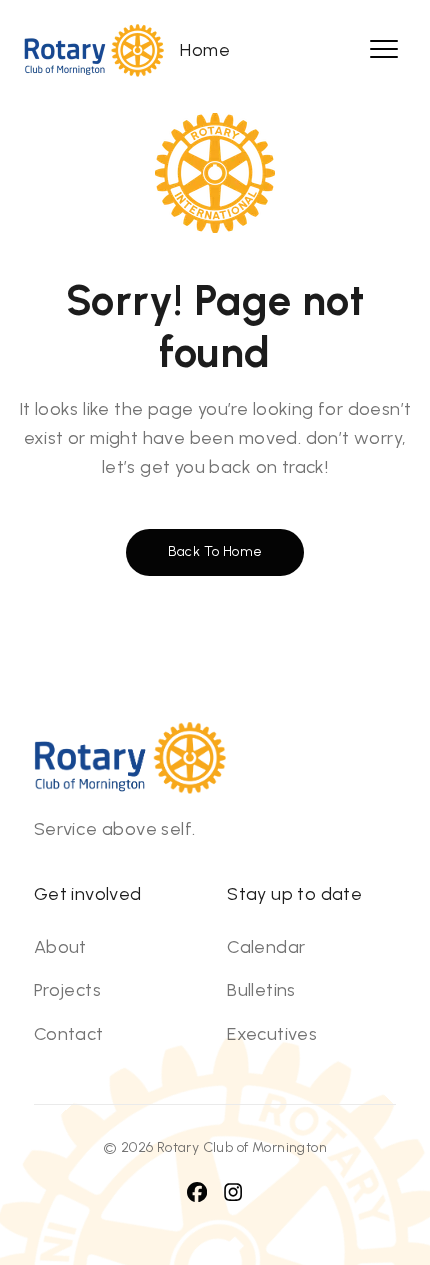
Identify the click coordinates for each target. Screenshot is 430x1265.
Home (205, 50)
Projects (67, 990)
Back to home (215, 551)
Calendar (266, 947)
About (60, 947)
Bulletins (261, 990)
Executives (272, 1034)
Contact (69, 1034)
